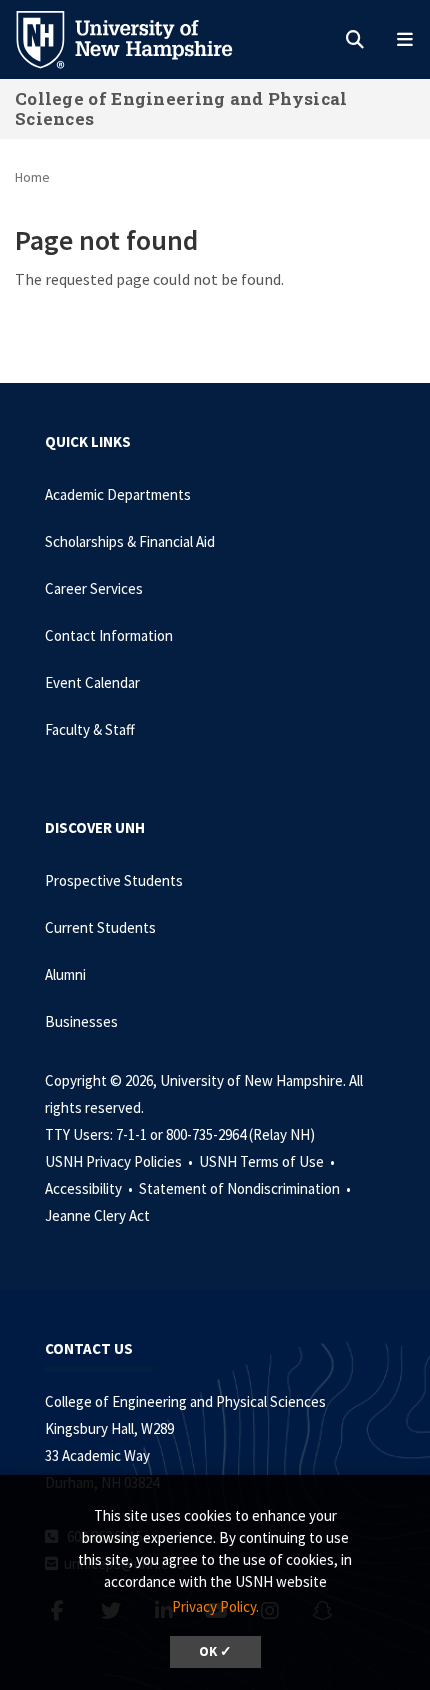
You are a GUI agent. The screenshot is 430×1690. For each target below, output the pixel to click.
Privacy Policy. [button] (215, 1606)
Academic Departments (118, 494)
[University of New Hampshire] (140, 38)
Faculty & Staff (90, 729)
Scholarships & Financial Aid (130, 541)
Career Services (94, 588)
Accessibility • (90, 1188)
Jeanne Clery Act (97, 1215)
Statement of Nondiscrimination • (246, 1188)
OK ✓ (215, 1651)
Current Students (100, 927)
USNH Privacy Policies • (120, 1161)
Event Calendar (92, 682)
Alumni (65, 974)
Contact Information (109, 635)
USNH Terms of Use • (268, 1161)
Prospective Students (114, 880)
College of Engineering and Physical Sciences (181, 108)
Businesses (81, 1021)
